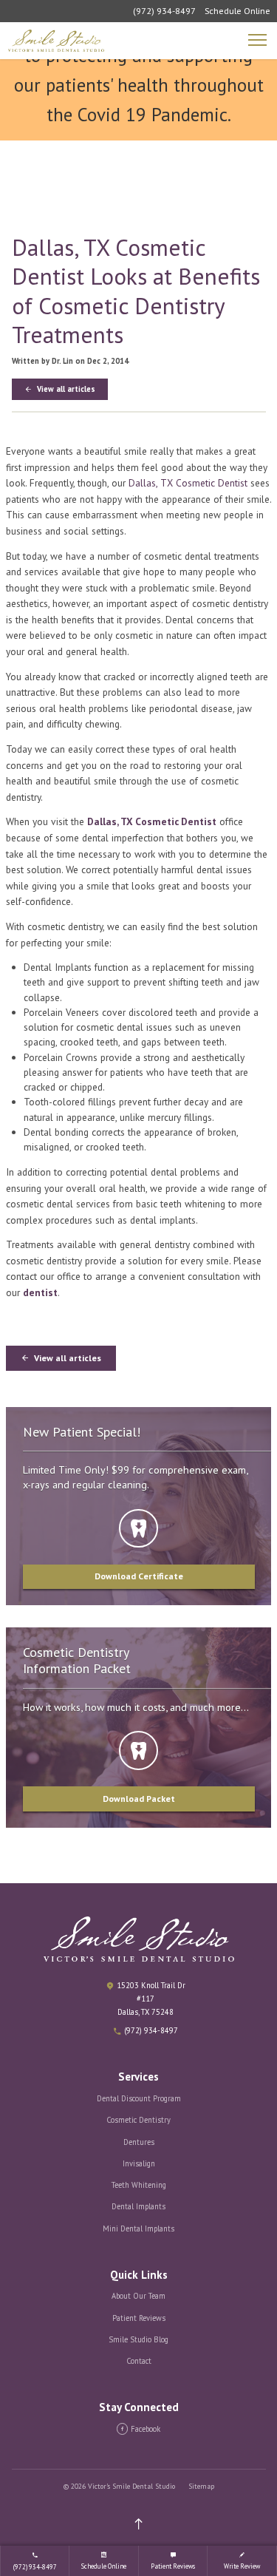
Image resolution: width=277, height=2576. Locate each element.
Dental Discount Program (139, 2098)
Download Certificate (139, 1576)
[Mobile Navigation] (259, 41)
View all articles (65, 389)
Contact (139, 2361)
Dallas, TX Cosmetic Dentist (188, 483)
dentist (40, 1292)
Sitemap (201, 2486)
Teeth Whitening (139, 2185)
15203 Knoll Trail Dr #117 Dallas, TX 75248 (151, 1999)
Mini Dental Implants (138, 2228)
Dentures (139, 2142)
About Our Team (138, 2296)
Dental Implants (138, 2206)
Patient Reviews (139, 2318)
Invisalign (139, 2163)
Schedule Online (237, 11)
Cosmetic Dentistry (138, 2120)
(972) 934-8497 (164, 11)
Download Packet (139, 1799)
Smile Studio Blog (138, 2339)
